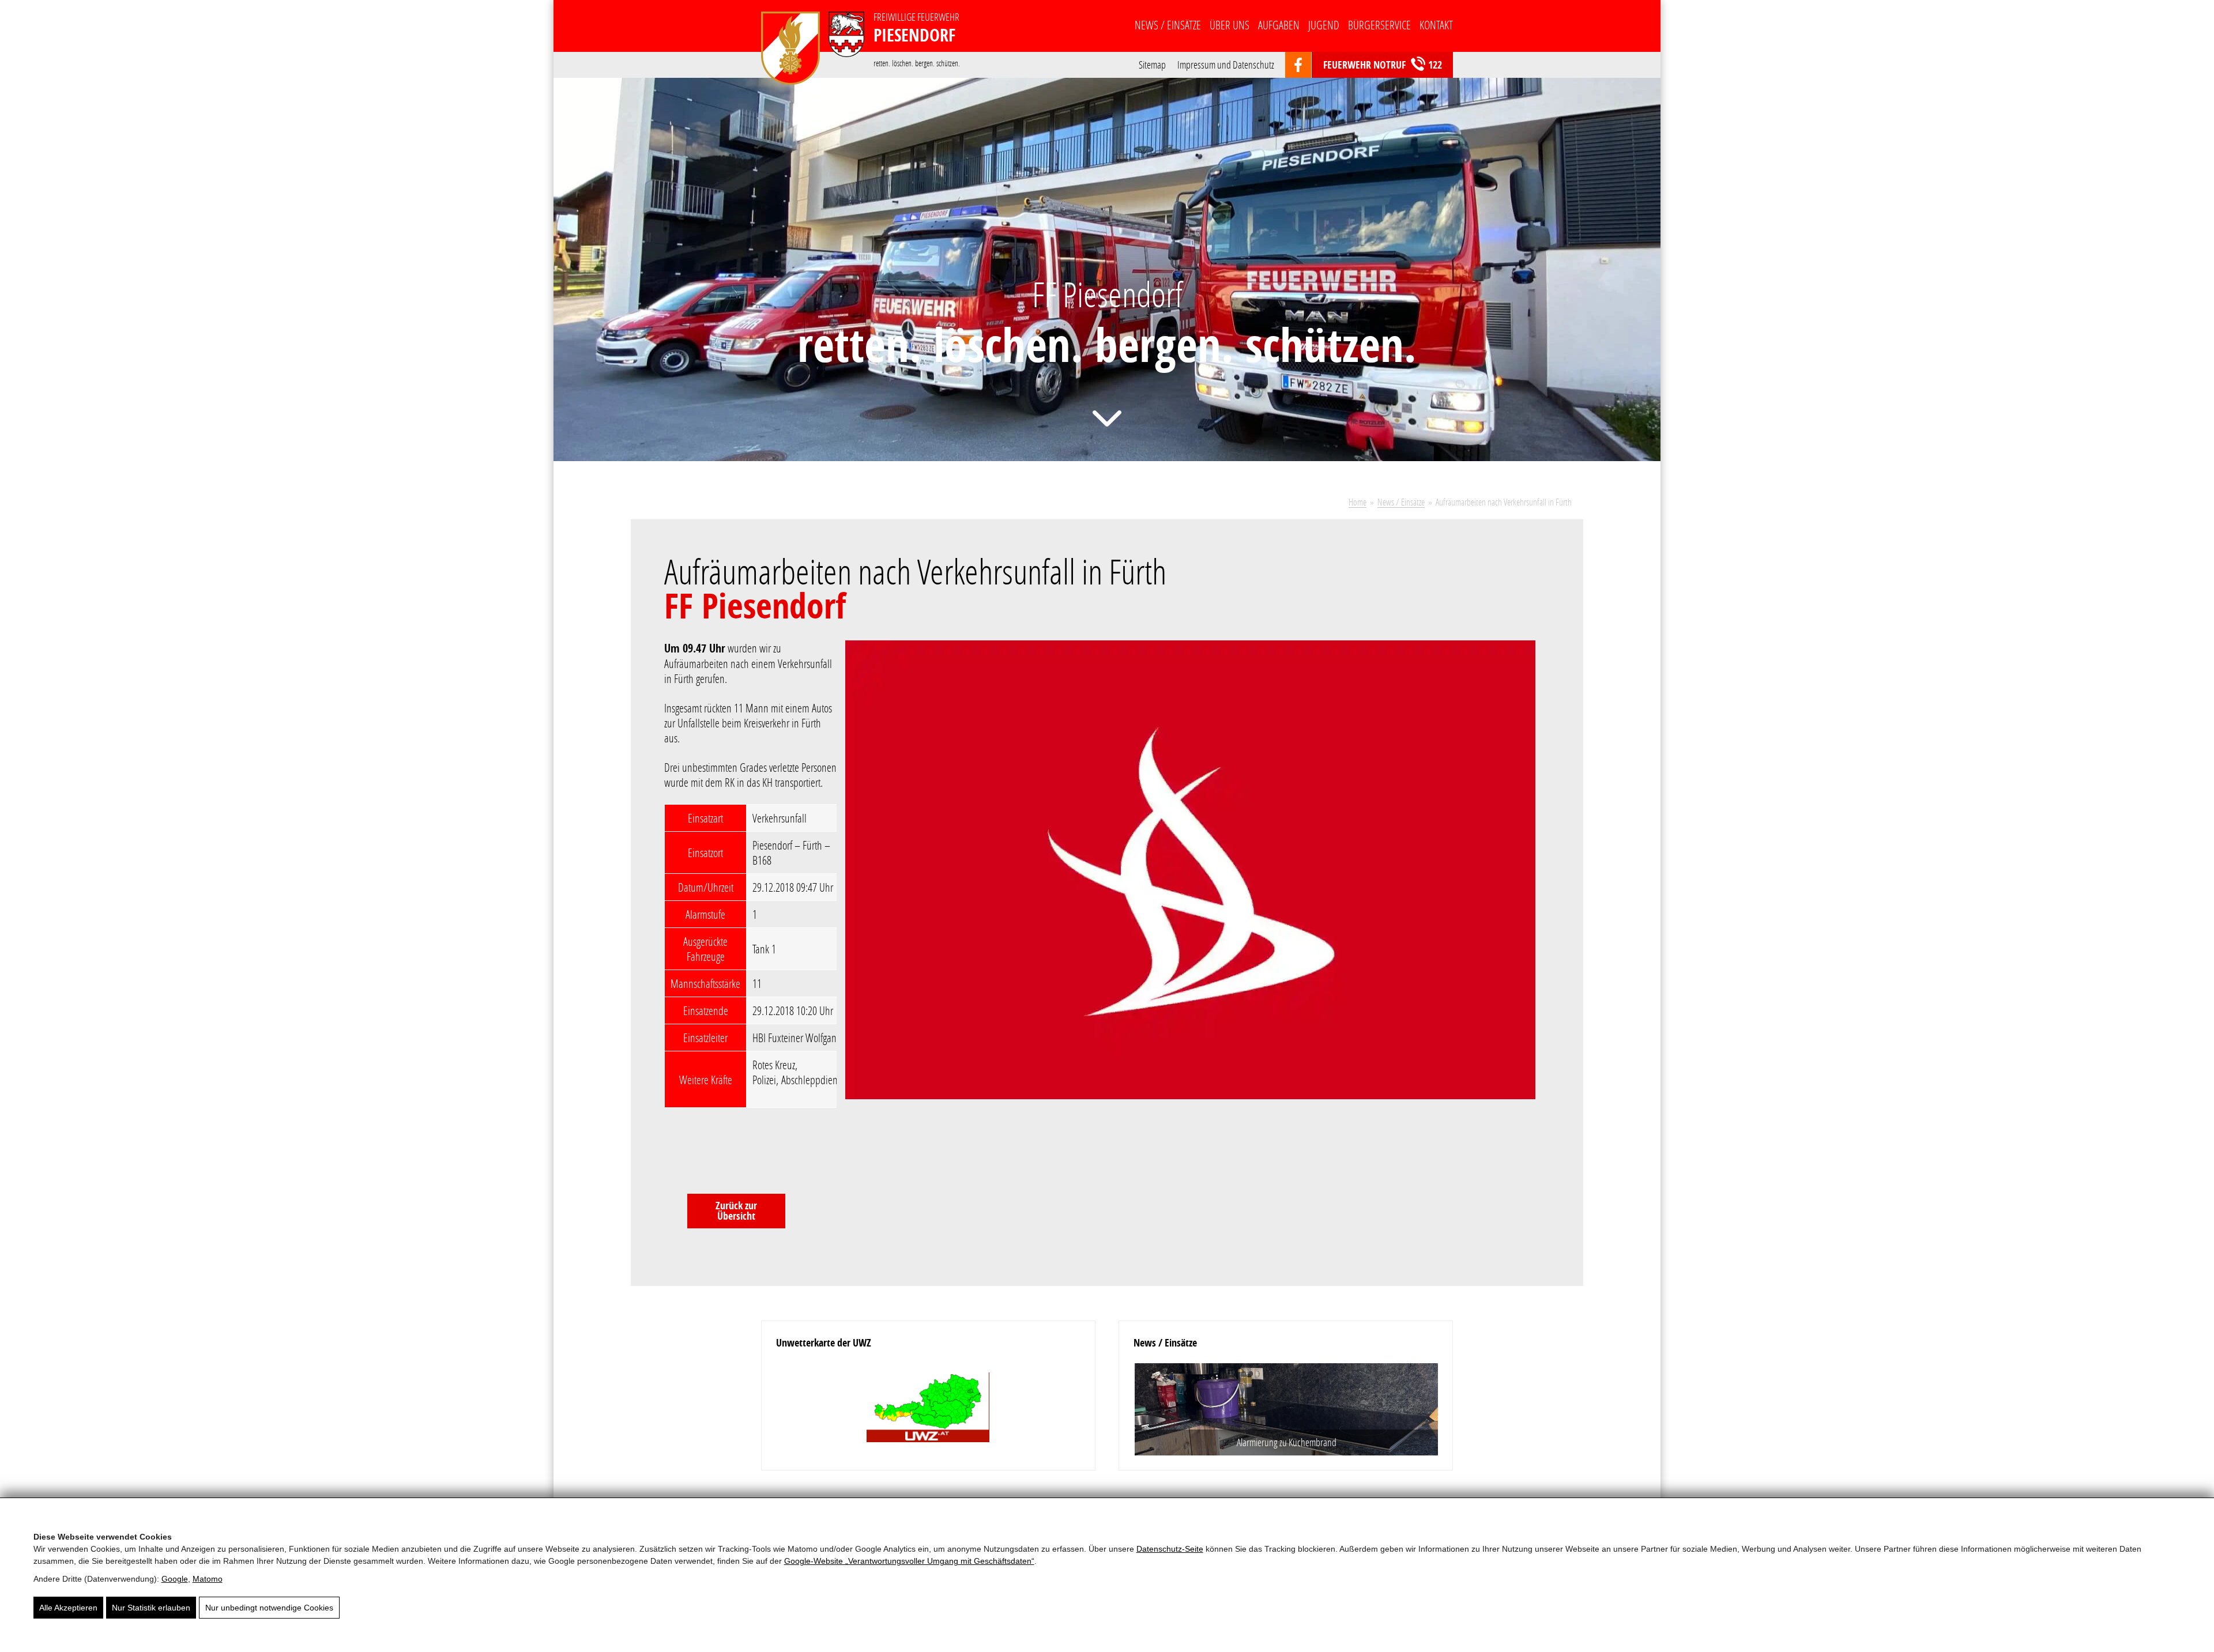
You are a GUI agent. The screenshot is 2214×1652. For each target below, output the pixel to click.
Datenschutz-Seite (1170, 1549)
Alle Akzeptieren (68, 1608)
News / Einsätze (1168, 25)
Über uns (1230, 25)
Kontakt (1436, 25)
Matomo (208, 1579)
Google (175, 1579)
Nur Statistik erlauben (151, 1608)
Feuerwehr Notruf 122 (1383, 65)
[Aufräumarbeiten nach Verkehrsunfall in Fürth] (1198, 877)
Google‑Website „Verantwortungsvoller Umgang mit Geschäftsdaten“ (909, 1561)
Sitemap (1152, 64)
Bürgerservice (1379, 25)
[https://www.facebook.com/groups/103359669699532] (1298, 65)
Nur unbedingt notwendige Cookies (269, 1608)
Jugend (1324, 25)
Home (1358, 502)
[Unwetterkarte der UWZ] (928, 1408)
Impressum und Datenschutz (1226, 64)
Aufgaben (1279, 25)
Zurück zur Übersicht (736, 1211)
